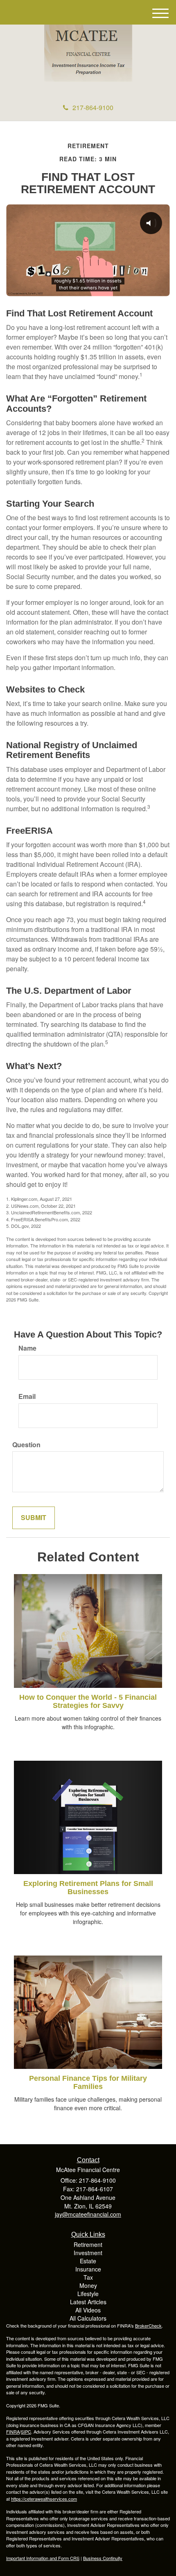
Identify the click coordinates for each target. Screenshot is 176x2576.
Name (27, 1348)
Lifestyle (88, 2294)
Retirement (88, 2244)
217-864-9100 (93, 107)
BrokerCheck (148, 2326)
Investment (88, 2253)
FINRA (13, 2432)
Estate (88, 2261)
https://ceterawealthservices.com (44, 2499)
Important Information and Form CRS (43, 2558)
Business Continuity (103, 2558)
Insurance (88, 2269)
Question (26, 1445)
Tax (88, 2277)
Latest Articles (88, 2302)
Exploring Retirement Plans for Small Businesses (88, 1888)
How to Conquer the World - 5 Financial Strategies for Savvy (88, 1701)
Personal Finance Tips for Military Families (88, 2082)
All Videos (88, 2310)
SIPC (26, 2432)
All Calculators (88, 2318)
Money (88, 2285)
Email (27, 1396)
